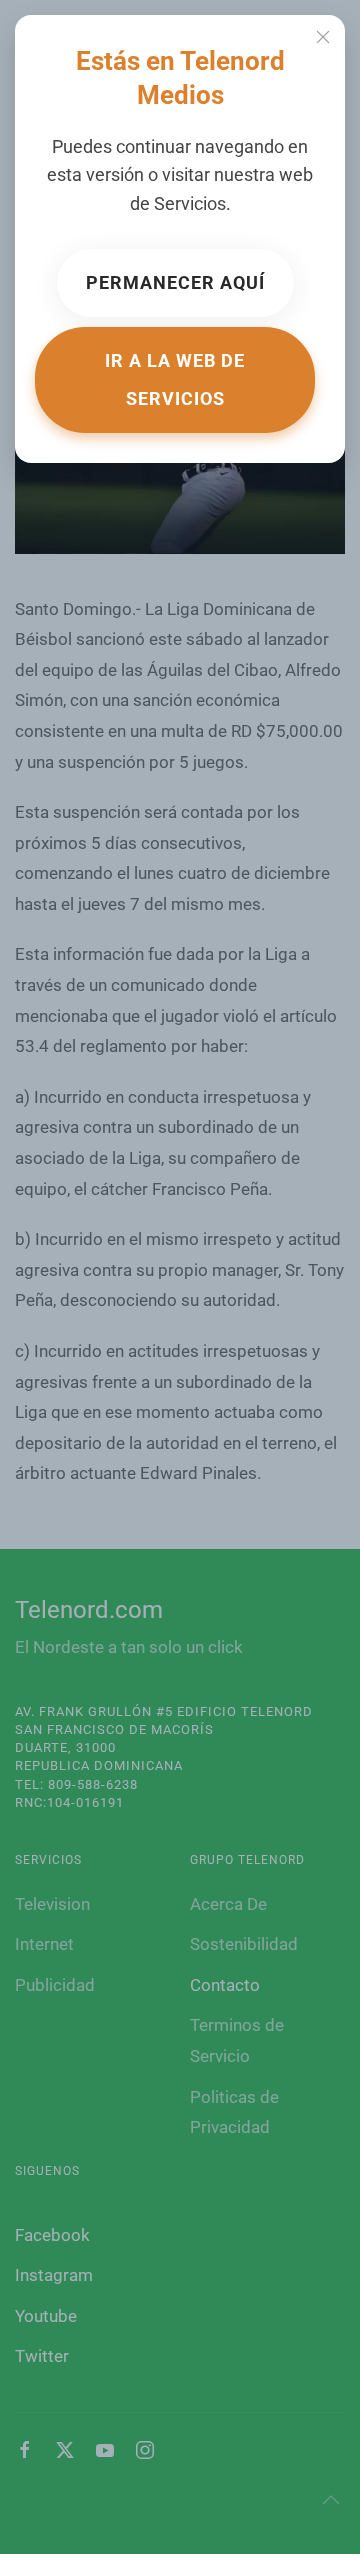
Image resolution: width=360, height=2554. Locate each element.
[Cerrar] (323, 37)
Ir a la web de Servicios (175, 379)
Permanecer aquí (175, 282)
